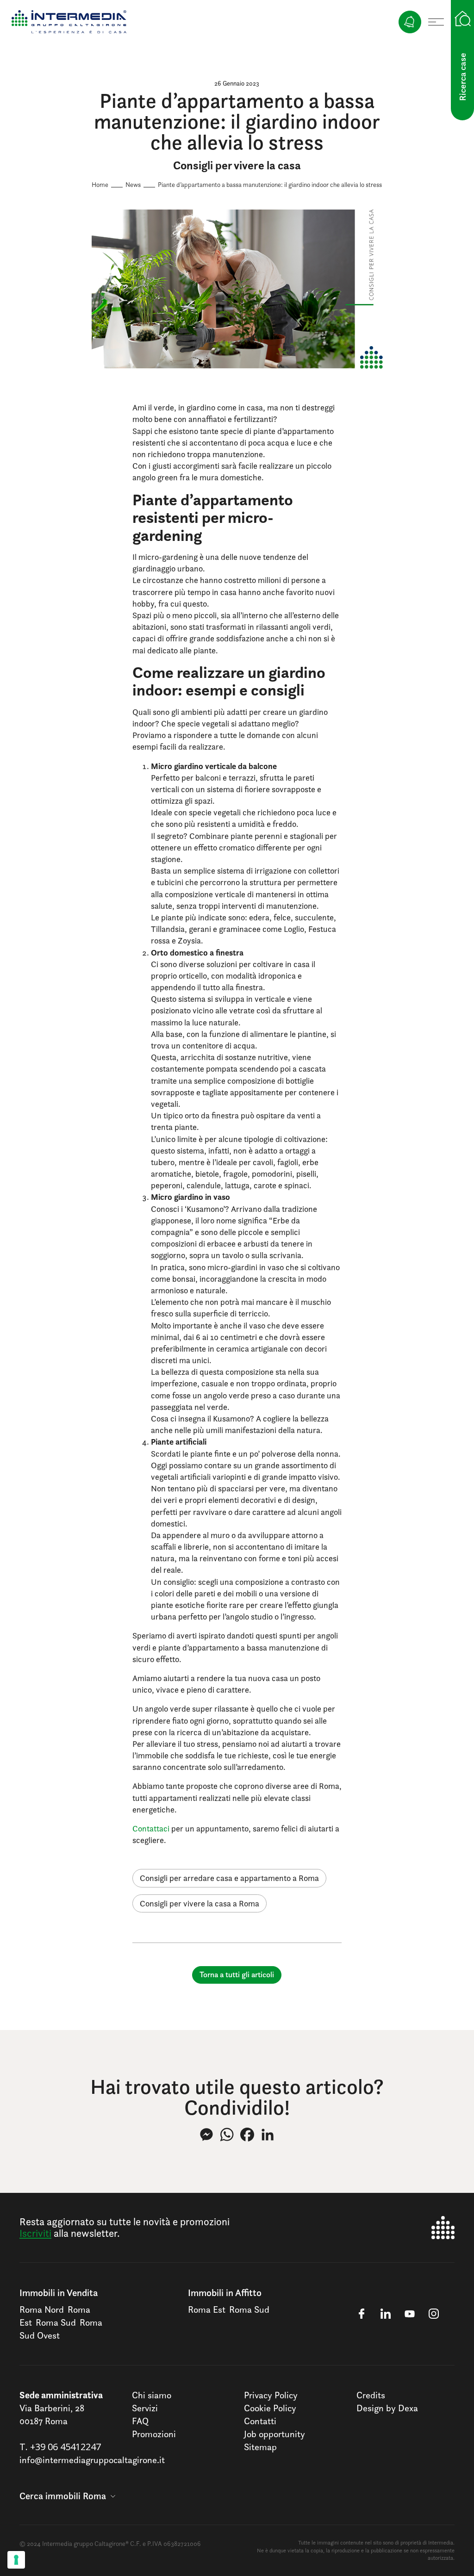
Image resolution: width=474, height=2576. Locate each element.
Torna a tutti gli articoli (237, 1974)
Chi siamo (152, 2395)
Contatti (260, 2421)
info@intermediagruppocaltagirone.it (92, 2460)
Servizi (145, 2408)
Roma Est (207, 2309)
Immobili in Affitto (225, 2293)
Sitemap (260, 2447)
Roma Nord (42, 2309)
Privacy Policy (271, 2395)
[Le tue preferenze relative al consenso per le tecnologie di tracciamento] (16, 2560)
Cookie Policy (270, 2408)
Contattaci (151, 1828)
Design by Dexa (387, 2408)
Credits (371, 2395)
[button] (67, 2496)
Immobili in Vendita (59, 2293)
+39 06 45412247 (65, 2447)
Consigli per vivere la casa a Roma (200, 1903)
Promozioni (154, 2434)
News (133, 184)
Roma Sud (56, 2322)
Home (100, 184)
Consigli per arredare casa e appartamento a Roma (229, 1878)
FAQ (140, 2421)
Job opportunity (274, 2434)
